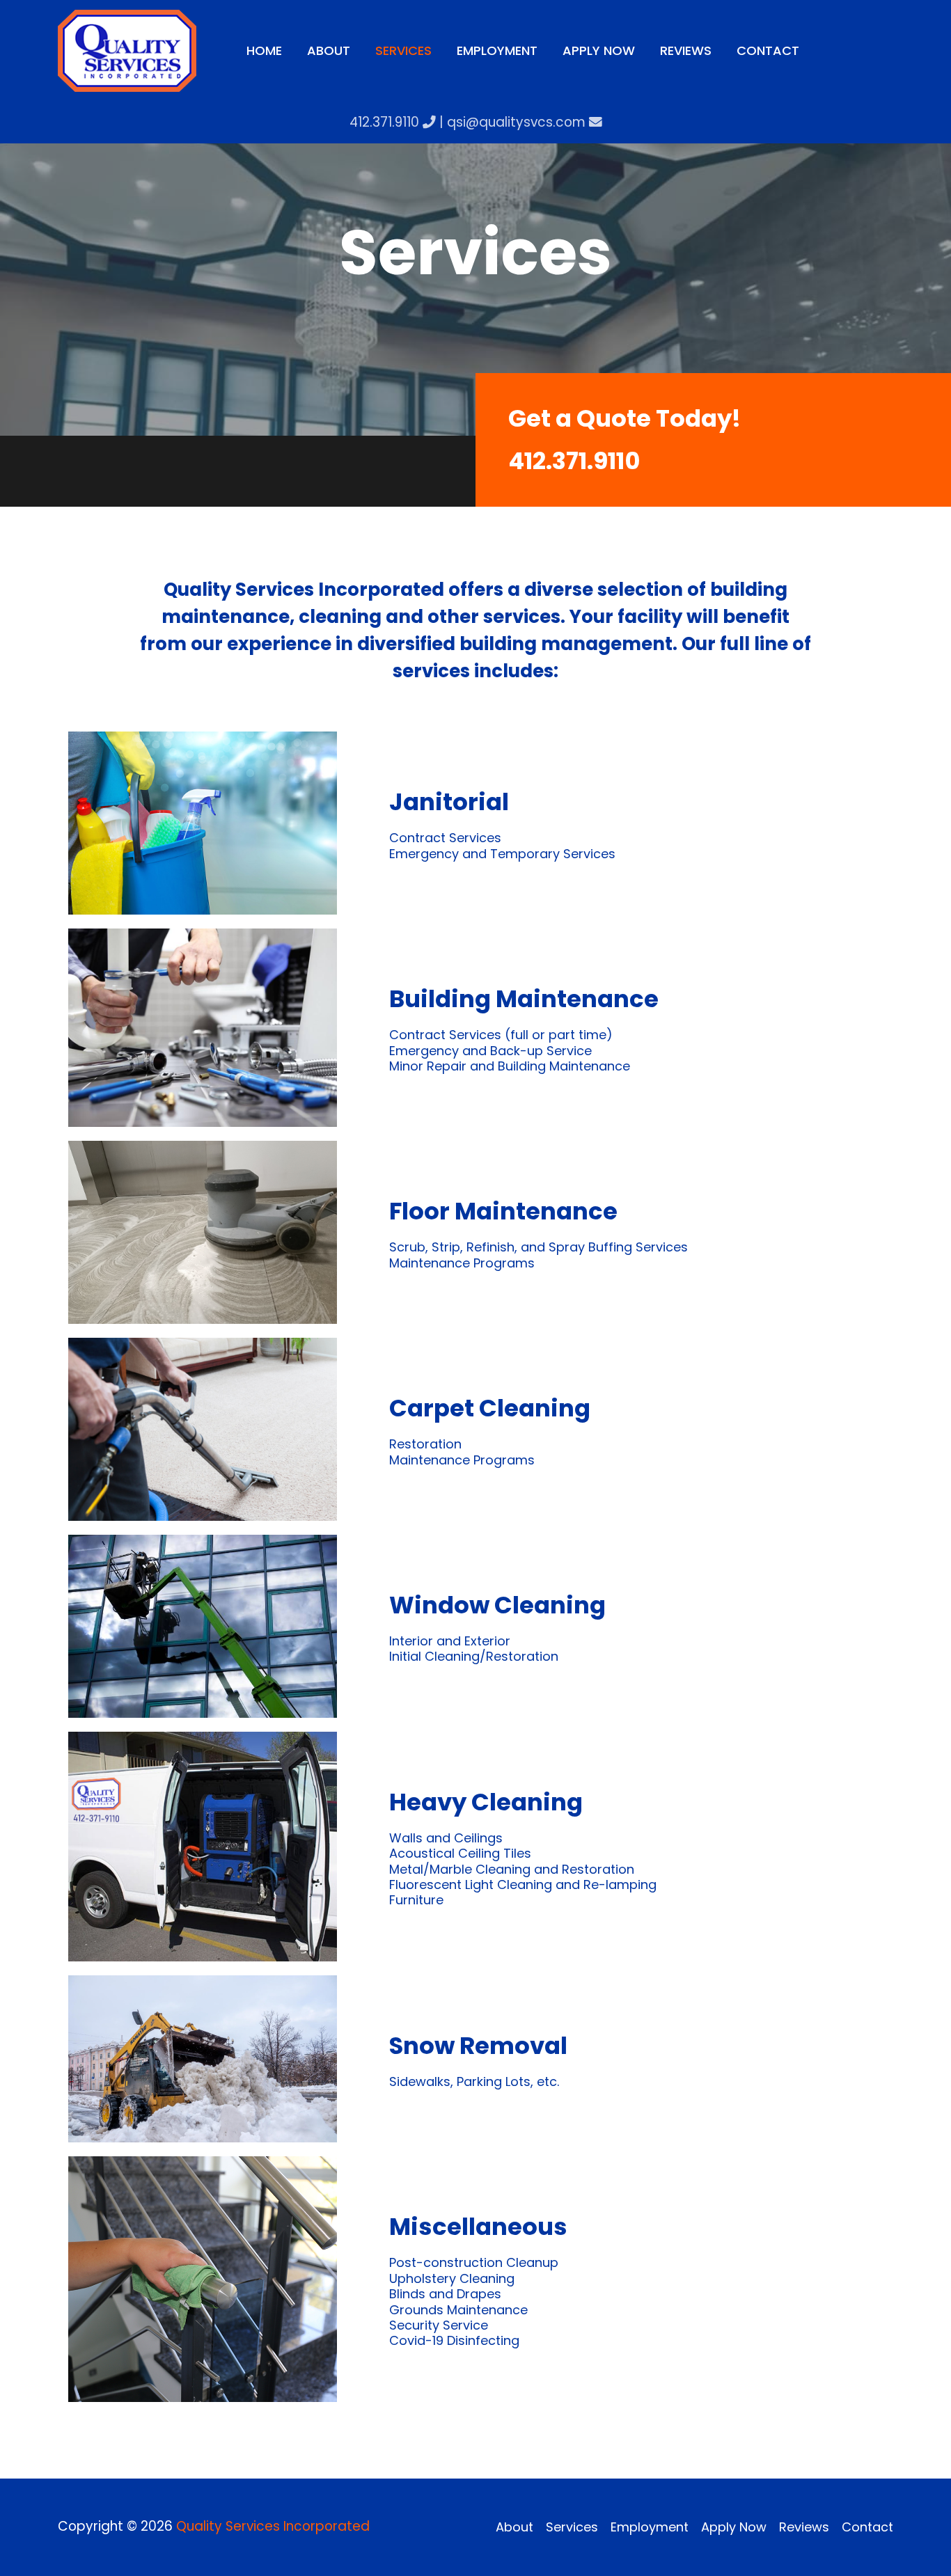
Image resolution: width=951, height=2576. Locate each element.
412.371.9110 (386, 122)
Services (572, 2527)
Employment (650, 2527)
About (514, 2527)
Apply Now (734, 2527)
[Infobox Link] (713, 440)
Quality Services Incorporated (273, 2526)
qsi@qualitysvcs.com (518, 122)
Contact (867, 2527)
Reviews (804, 2527)
